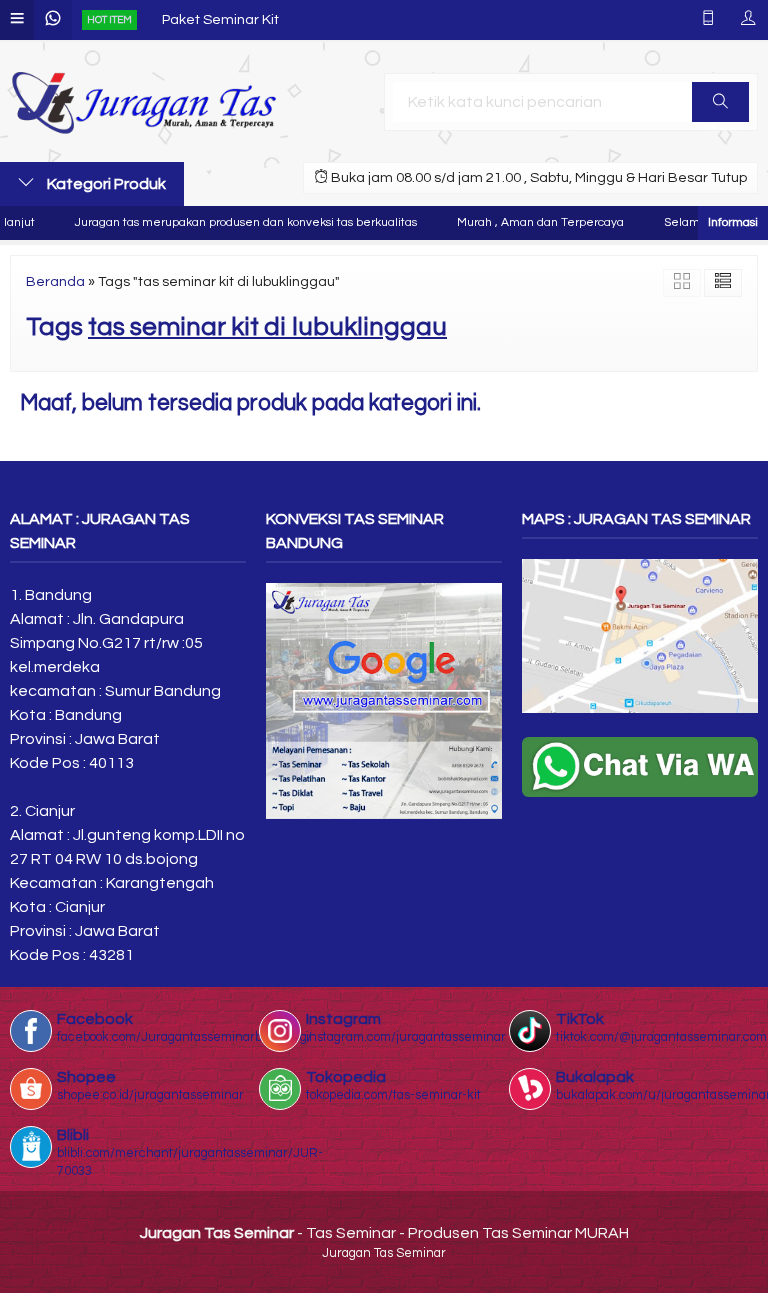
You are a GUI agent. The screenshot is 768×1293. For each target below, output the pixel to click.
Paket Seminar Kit (220, 19)
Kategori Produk (105, 184)
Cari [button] (720, 102)
